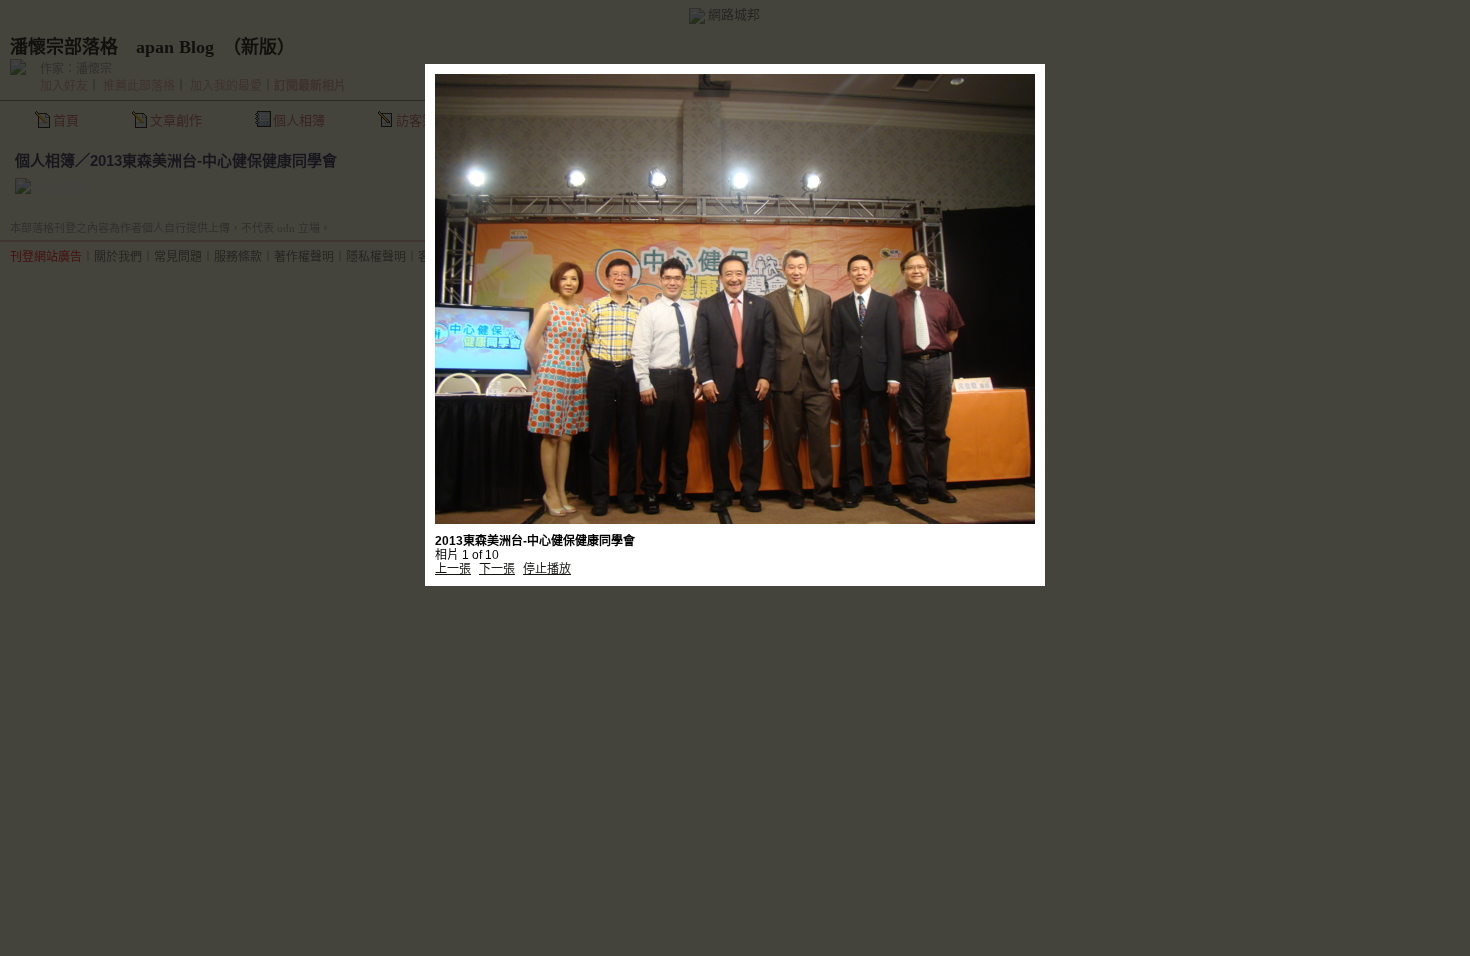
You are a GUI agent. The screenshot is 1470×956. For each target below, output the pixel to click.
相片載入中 (735, 268)
